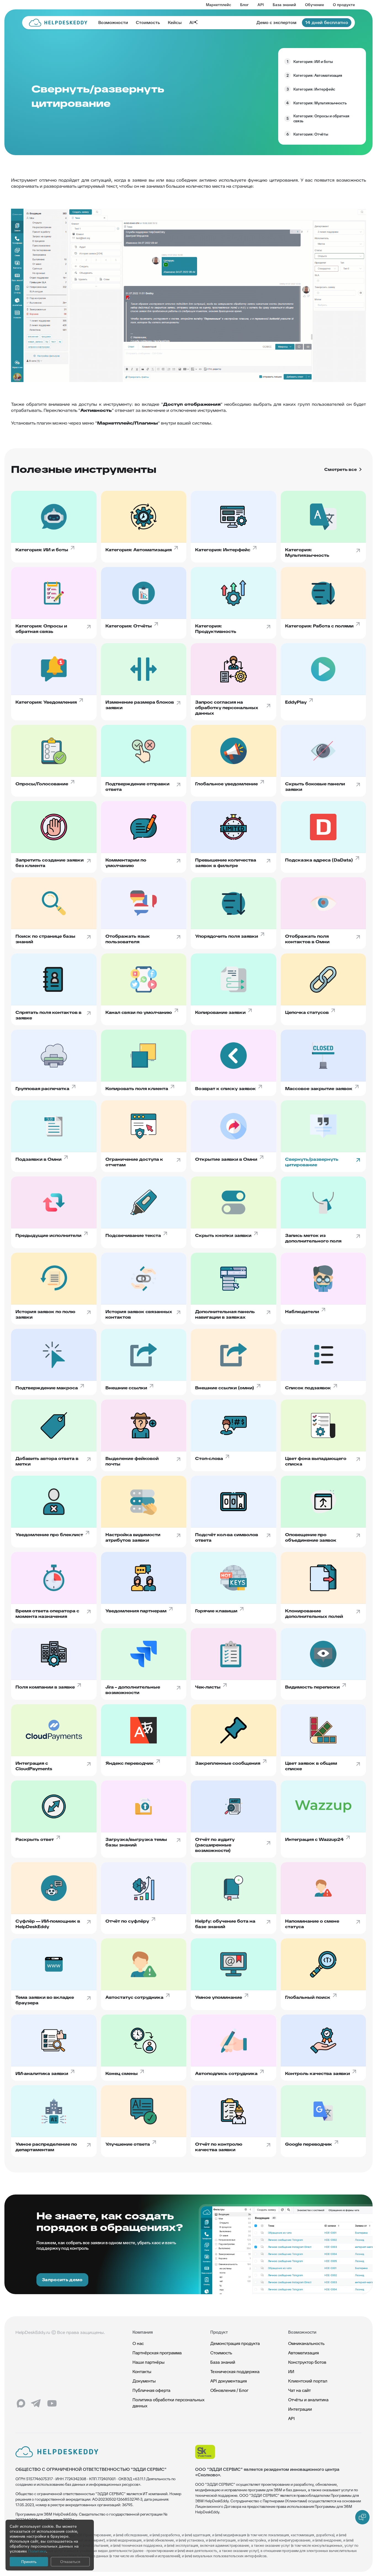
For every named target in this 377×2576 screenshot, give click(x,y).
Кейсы (175, 22)
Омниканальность (306, 2343)
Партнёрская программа (157, 2353)
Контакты (142, 2372)
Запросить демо (62, 2280)
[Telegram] (36, 2403)
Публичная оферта (151, 2390)
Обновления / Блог (229, 2390)
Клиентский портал (308, 2381)
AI (191, 22)
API (261, 5)
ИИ (291, 2372)
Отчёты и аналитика (308, 2400)
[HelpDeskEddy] (58, 23)
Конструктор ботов (307, 2362)
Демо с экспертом (276, 22)
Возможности (113, 22)
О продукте (344, 5)
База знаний (284, 5)
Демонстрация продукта (235, 2343)
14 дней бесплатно (327, 22)
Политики (37, 2551)
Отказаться (70, 2562)
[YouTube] (52, 2403)
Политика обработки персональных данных (168, 2403)
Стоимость (148, 22)
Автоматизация (303, 2353)
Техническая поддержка (235, 2372)
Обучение (314, 5)
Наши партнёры (148, 2362)
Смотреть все (341, 470)
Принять (29, 2562)
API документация (229, 2381)
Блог (244, 5)
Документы (144, 2381)
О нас (138, 2343)
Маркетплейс (219, 5)
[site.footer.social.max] (21, 2403)
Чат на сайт (299, 2390)
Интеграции (300, 2409)
